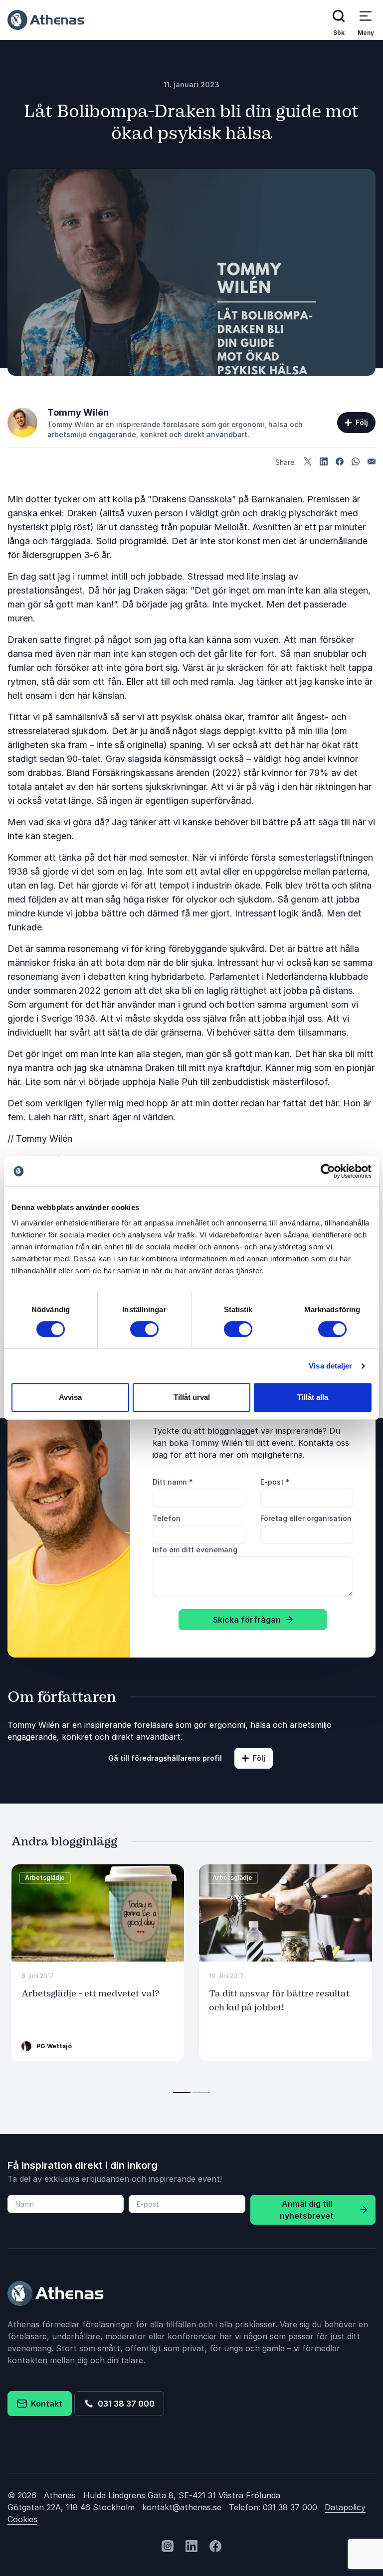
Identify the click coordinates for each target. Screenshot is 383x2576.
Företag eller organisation (306, 1518)
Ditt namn (173, 1482)
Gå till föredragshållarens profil (165, 1758)
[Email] (372, 462)
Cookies (22, 2519)
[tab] (182, 2093)
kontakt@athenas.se (182, 2507)
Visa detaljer (330, 1366)
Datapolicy (345, 2507)
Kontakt (45, 2404)
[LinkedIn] (324, 462)
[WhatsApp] (356, 462)
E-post (275, 1482)
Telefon (167, 1518)
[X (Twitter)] (308, 462)
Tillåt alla (313, 1397)
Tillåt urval (192, 1397)
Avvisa (70, 1397)
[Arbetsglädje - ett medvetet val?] (98, 1913)
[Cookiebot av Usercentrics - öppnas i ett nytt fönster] (328, 1171)
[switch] (144, 1329)
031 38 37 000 (124, 2404)
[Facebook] (340, 462)
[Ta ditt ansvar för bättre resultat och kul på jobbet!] (286, 1913)
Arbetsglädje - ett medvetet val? (90, 1994)
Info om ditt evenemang (195, 1550)
